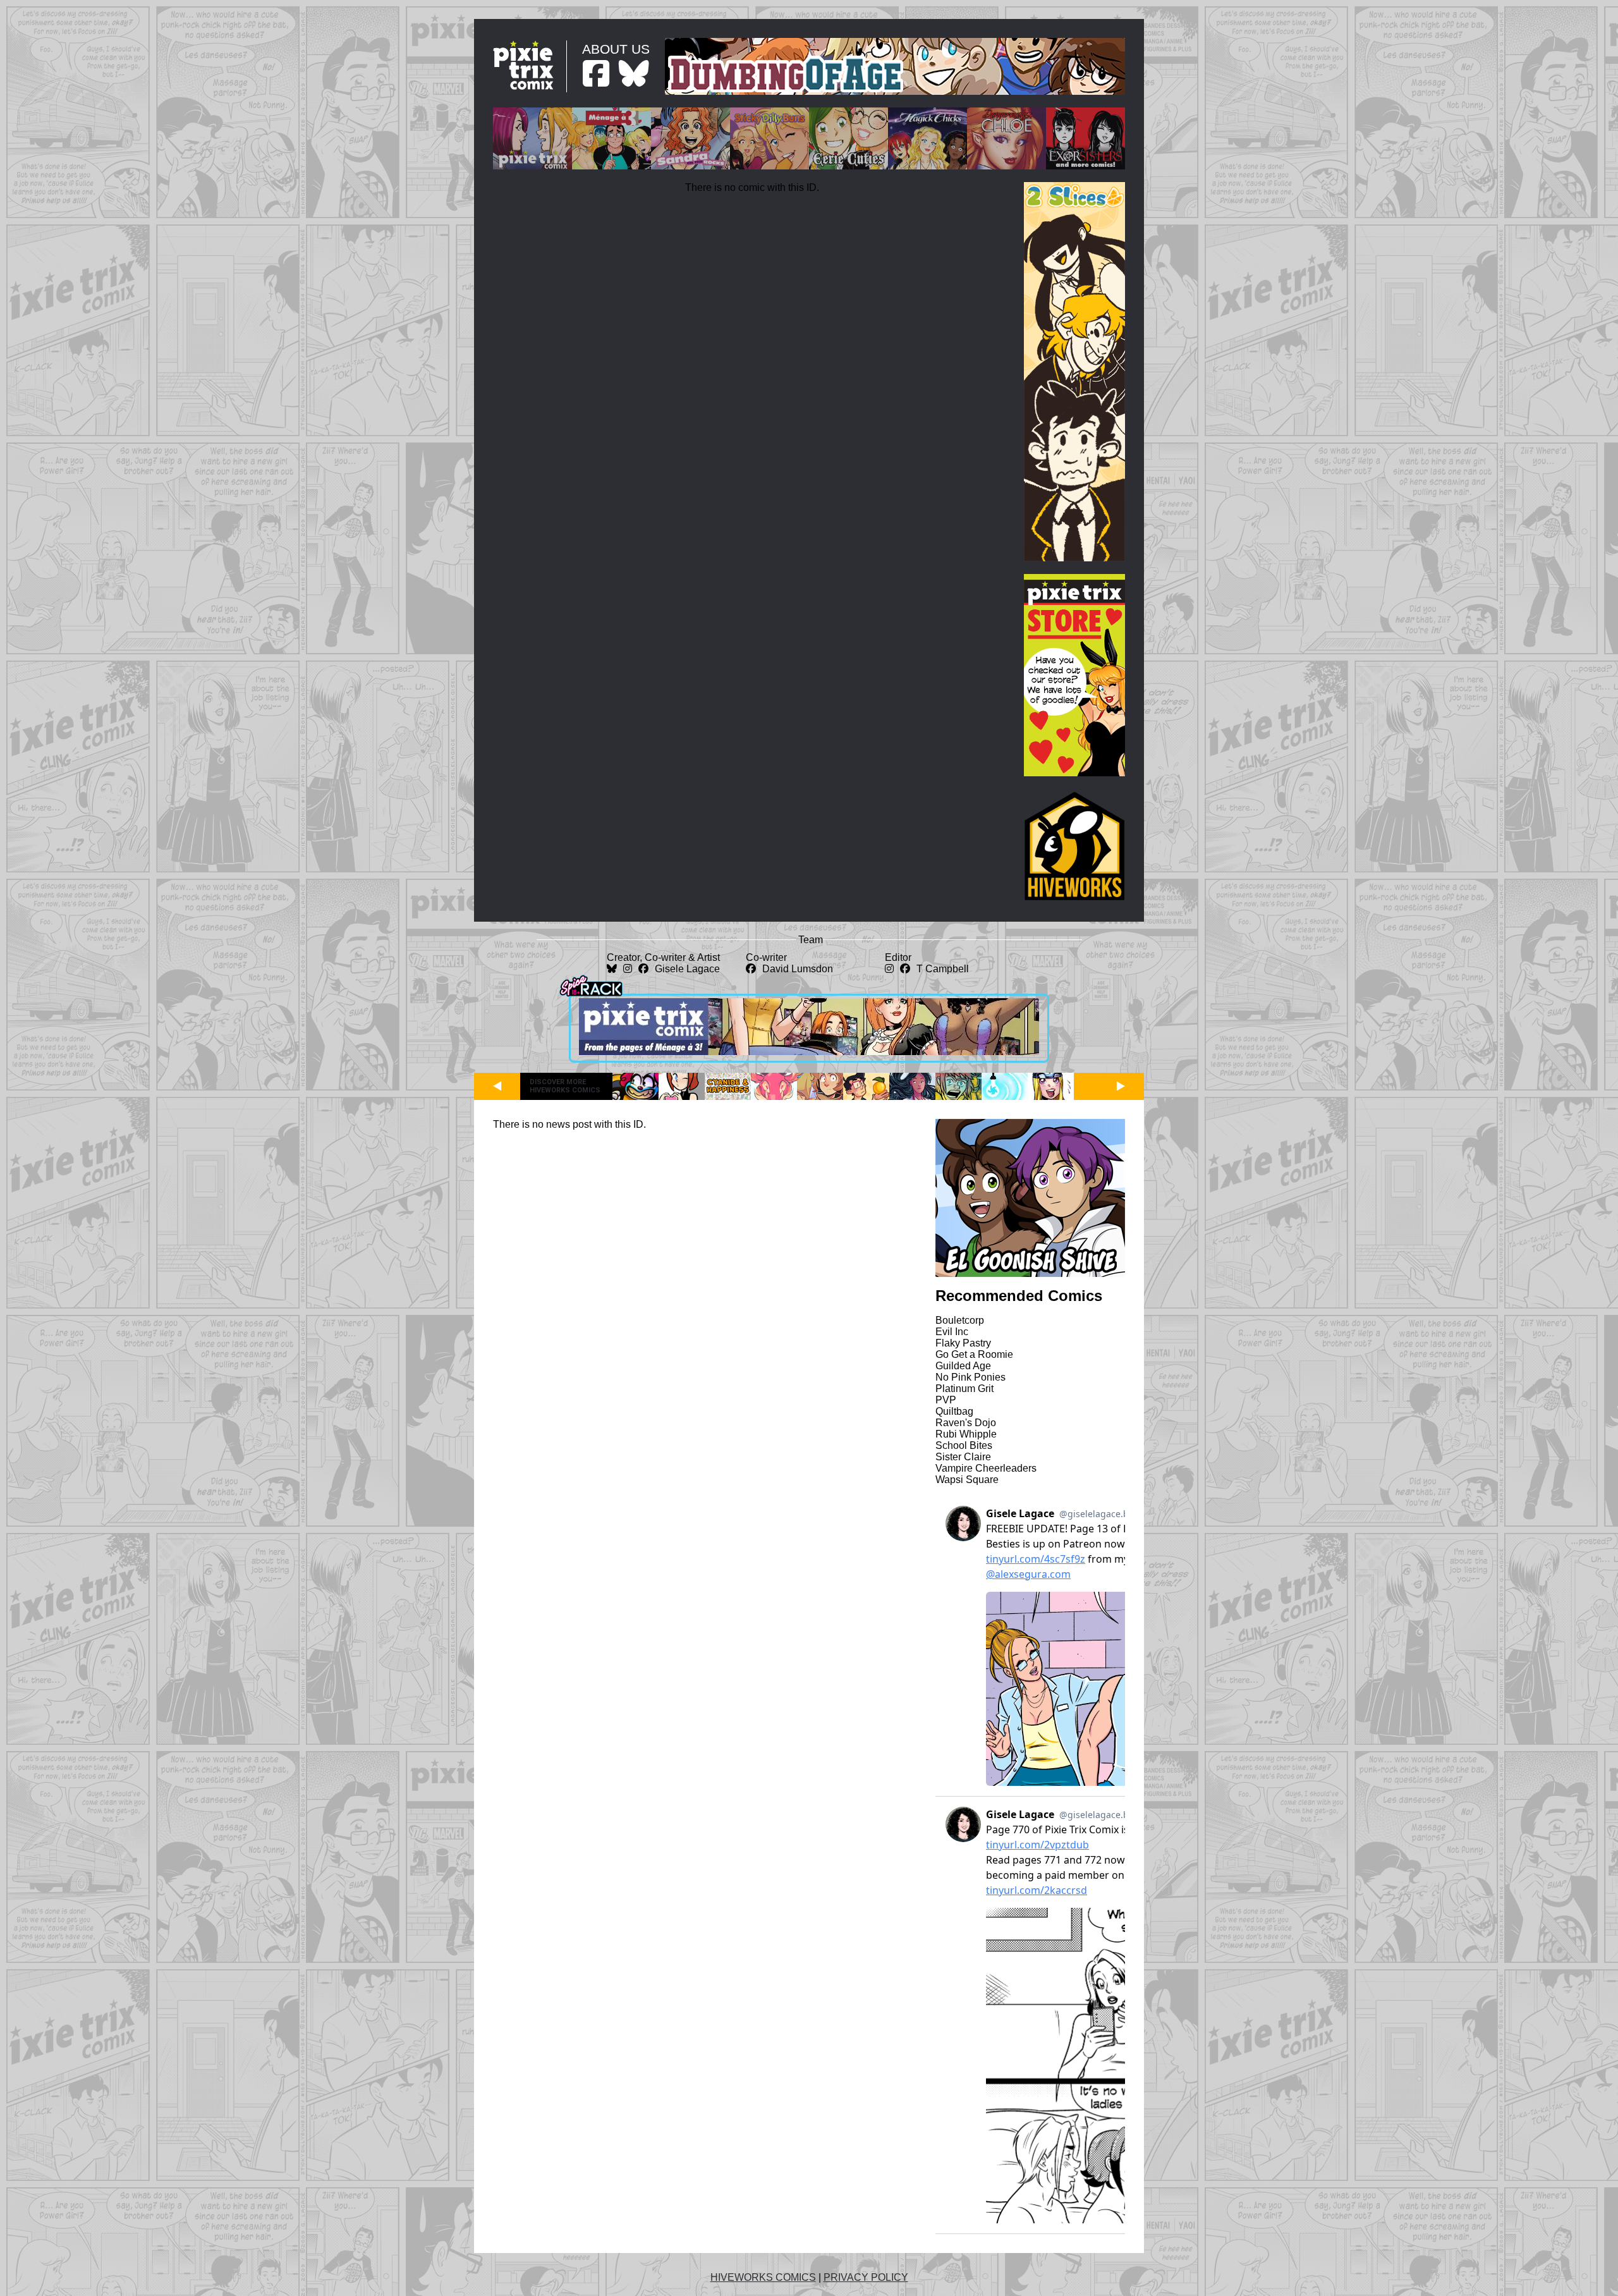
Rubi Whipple (966, 1434)
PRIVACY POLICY (866, 2277)
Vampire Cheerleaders (986, 1468)
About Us (616, 49)
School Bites (964, 1445)
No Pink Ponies (970, 1377)
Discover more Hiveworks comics (565, 1086)
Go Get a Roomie (974, 1354)
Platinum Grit (964, 1389)
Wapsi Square (967, 1480)
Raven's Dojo (966, 1423)
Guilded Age (963, 1366)
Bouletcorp (960, 1320)
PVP (946, 1400)
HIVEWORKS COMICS (763, 2277)
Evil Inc (952, 1332)
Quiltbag (954, 1411)
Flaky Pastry (963, 1343)
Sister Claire (963, 1457)
